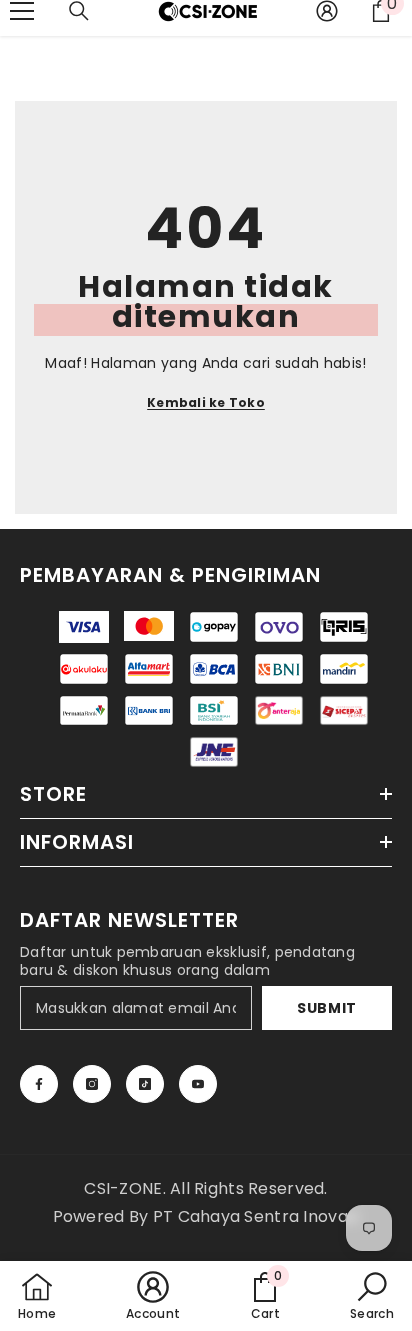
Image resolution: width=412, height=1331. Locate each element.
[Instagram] (92, 1084)
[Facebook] (39, 1084)
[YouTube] (198, 1084)
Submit (327, 1008)
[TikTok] (145, 1084)
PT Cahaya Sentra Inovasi (256, 1216)
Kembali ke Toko (206, 402)
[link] (265, 1296)
